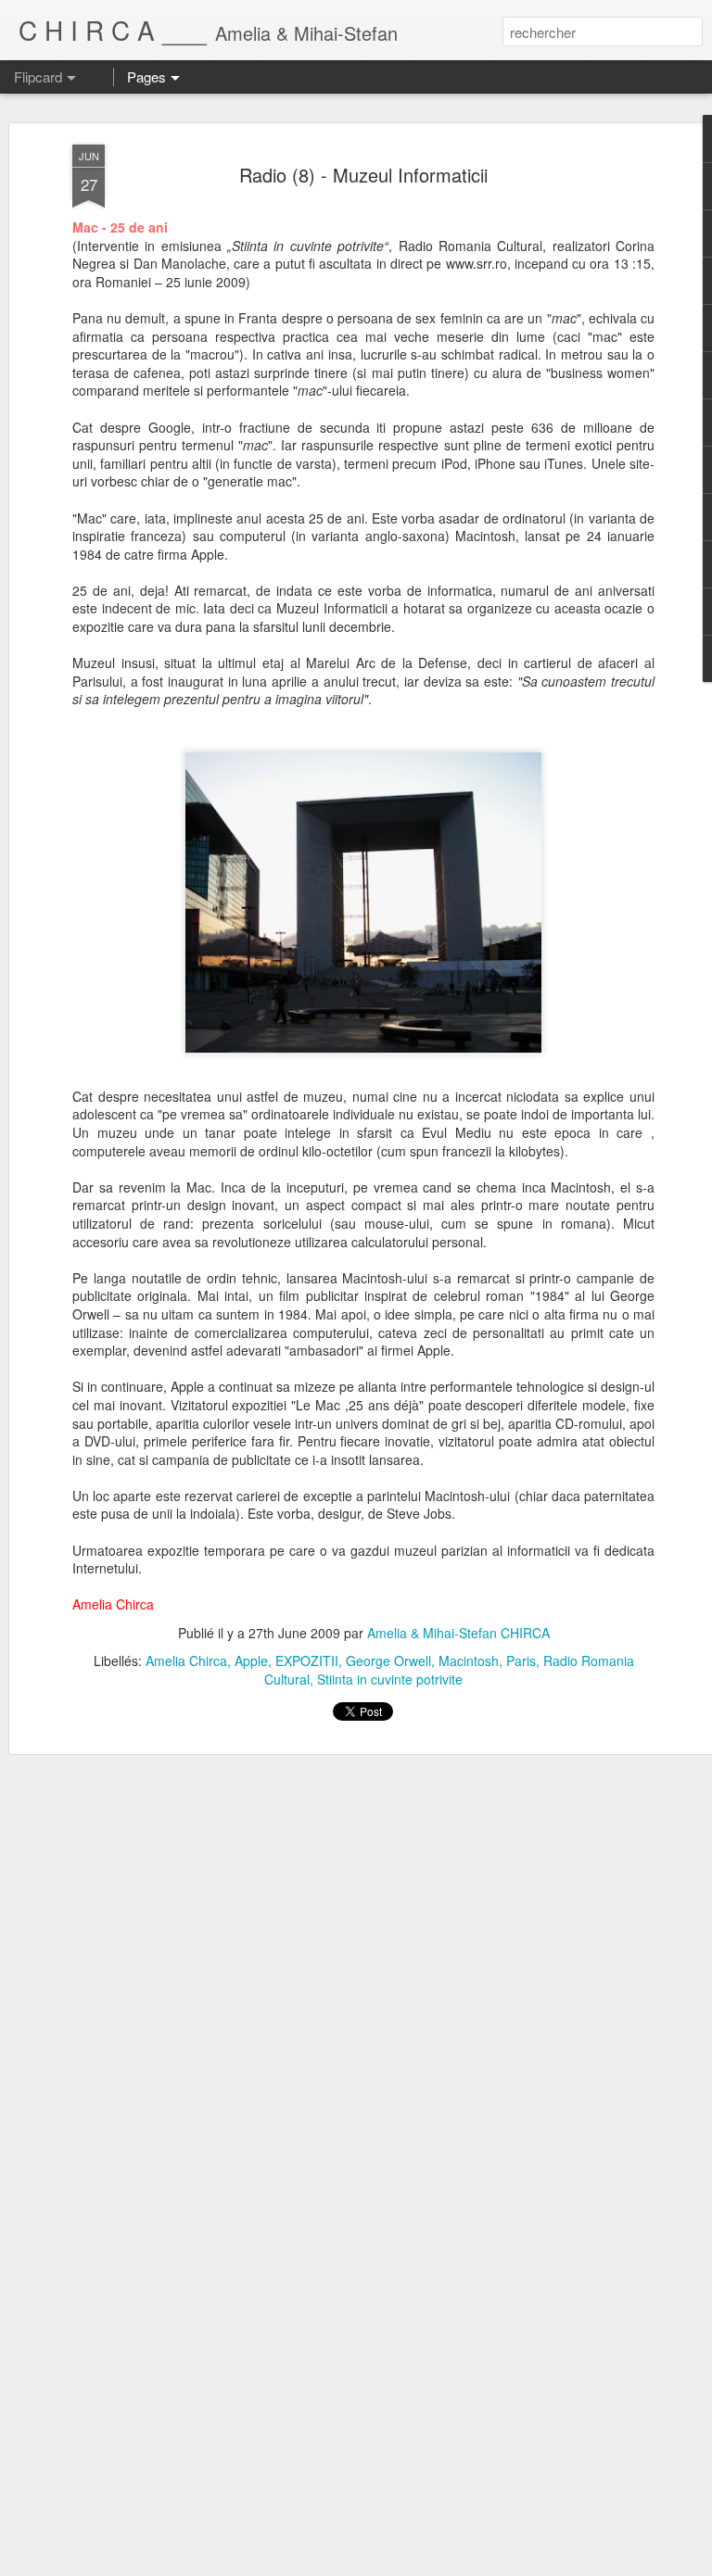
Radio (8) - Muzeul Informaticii (363, 175)
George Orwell (388, 1661)
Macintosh (469, 1661)
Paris (521, 1661)
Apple (251, 1661)
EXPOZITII (307, 1661)
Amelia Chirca (186, 1661)
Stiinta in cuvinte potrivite (390, 1679)
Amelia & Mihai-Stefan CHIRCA (458, 1633)
